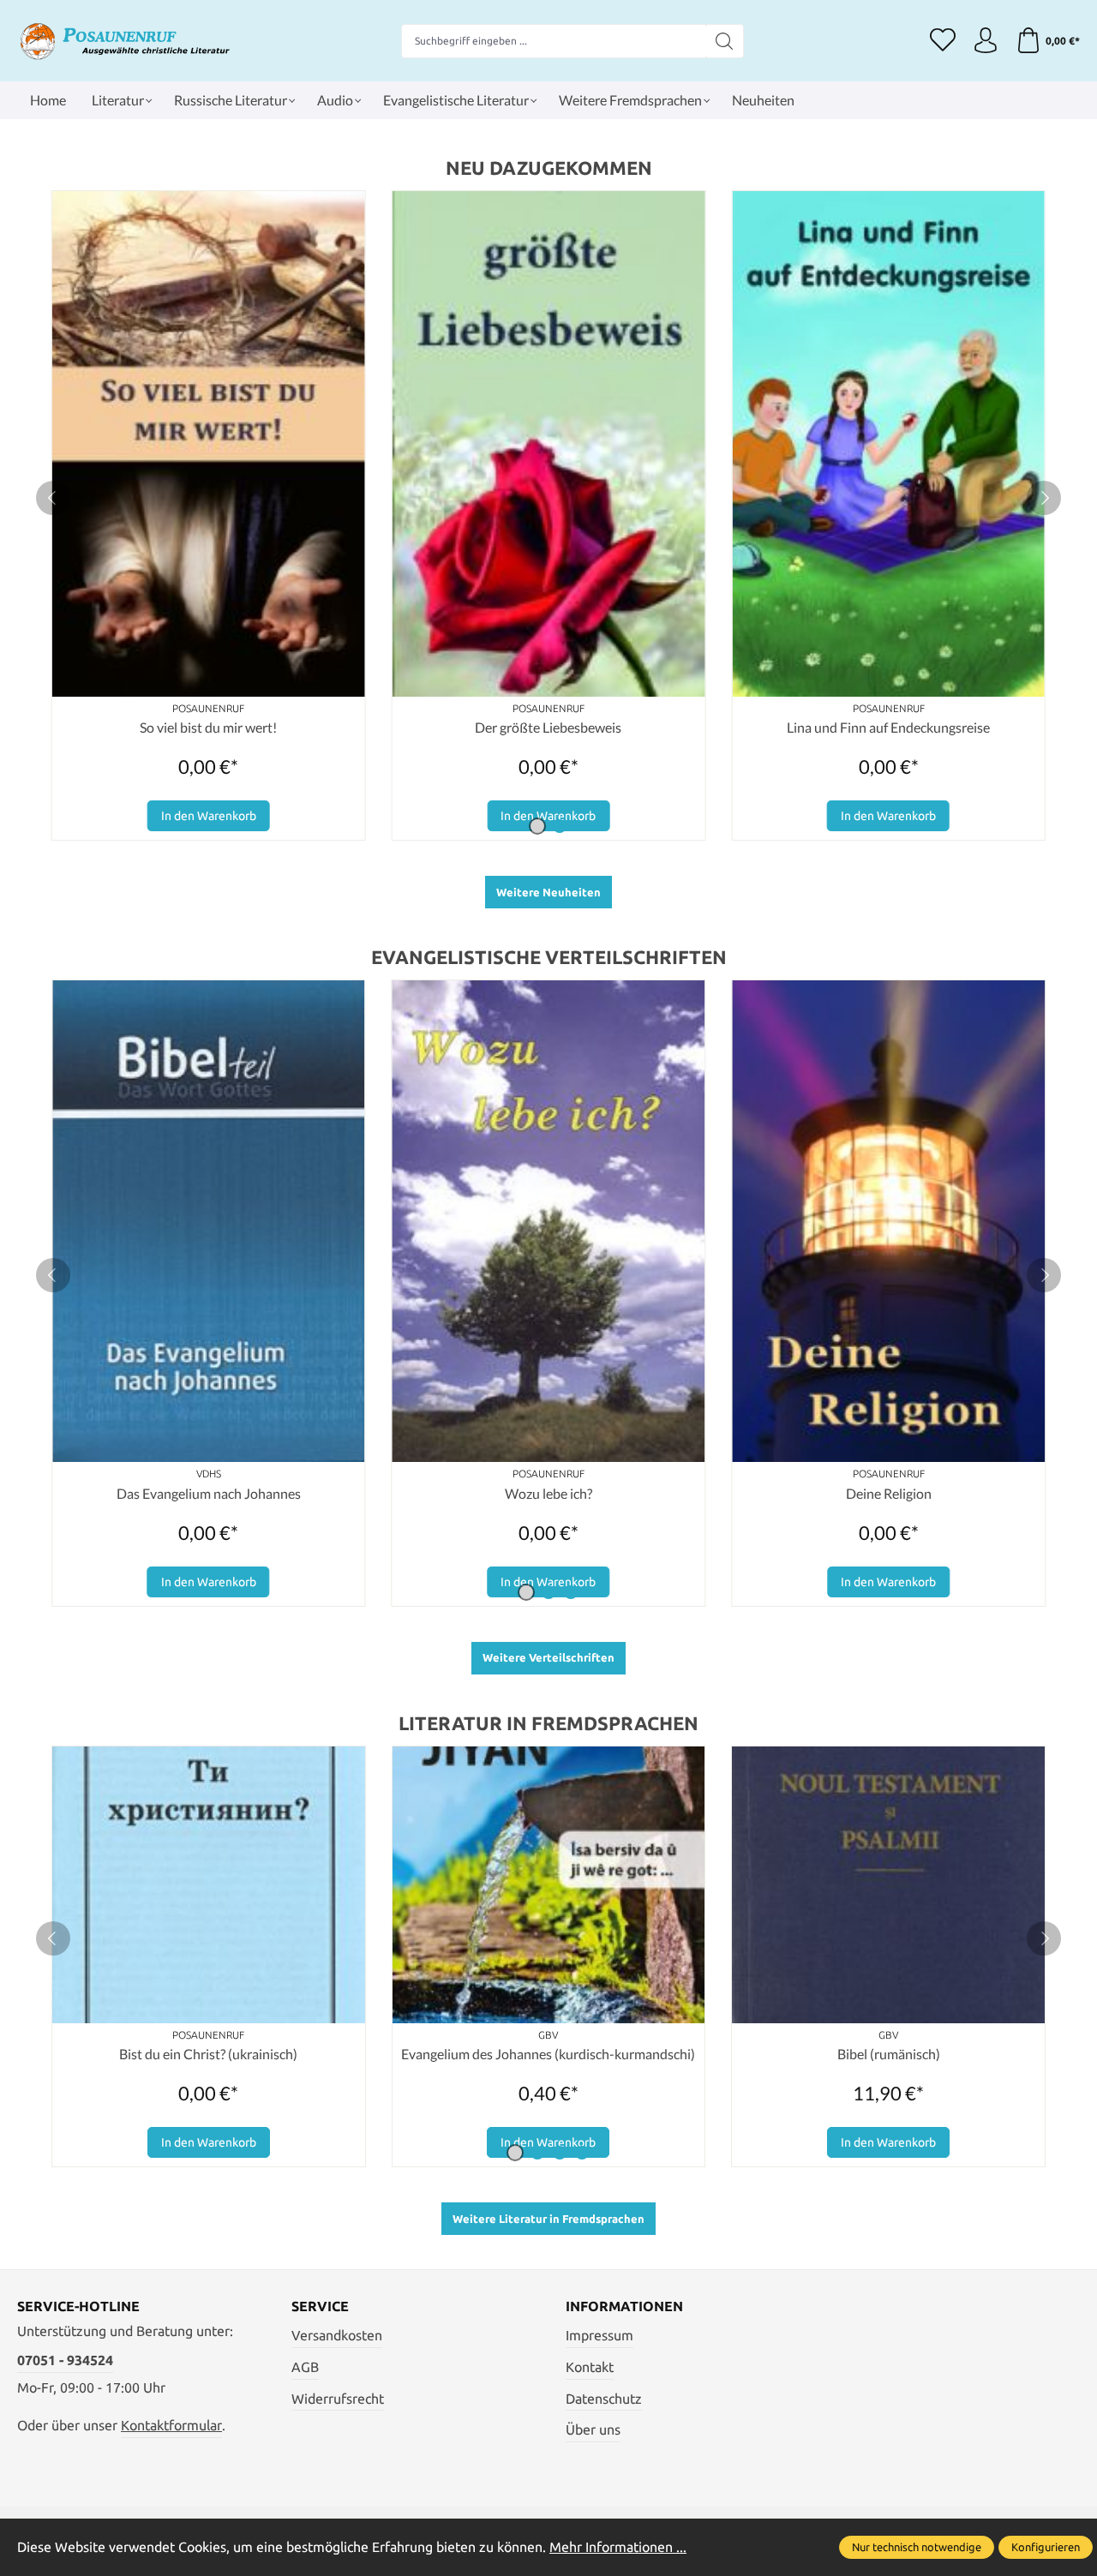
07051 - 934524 (65, 2360)
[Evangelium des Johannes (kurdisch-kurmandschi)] (549, 1885)
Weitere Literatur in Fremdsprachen (548, 2219)
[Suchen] (725, 41)
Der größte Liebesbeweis (548, 727)
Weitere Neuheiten (548, 892)
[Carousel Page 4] (582, 2153)
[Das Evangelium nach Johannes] (209, 1221)
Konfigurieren (1046, 2547)
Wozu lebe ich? (548, 1493)
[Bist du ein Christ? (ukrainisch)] (209, 1885)
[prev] (53, 498)
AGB (305, 2367)
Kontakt (590, 2367)
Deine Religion (889, 1493)
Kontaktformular (171, 2425)
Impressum (599, 2335)
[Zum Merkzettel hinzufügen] (348, 208)
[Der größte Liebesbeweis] (549, 443)
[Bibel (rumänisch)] (888, 1885)
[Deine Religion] (888, 1221)
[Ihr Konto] (986, 41)
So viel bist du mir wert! (208, 727)
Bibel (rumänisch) (889, 2054)
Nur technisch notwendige (917, 2547)
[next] (1044, 498)
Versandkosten (337, 2335)
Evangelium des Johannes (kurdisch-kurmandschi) (548, 2054)
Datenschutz (604, 2399)
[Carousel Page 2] (560, 826)
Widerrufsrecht (338, 2399)
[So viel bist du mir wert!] (209, 443)
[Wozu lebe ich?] (549, 1221)
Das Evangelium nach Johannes (209, 1493)
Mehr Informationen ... (618, 2547)
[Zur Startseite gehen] (124, 41)
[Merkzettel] (943, 41)
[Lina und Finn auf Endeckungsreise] (888, 443)
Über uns (593, 2429)
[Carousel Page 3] (571, 1592)
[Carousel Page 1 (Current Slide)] (537, 826)
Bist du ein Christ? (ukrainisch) (208, 2054)
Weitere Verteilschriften (548, 1657)
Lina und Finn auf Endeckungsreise (888, 727)
